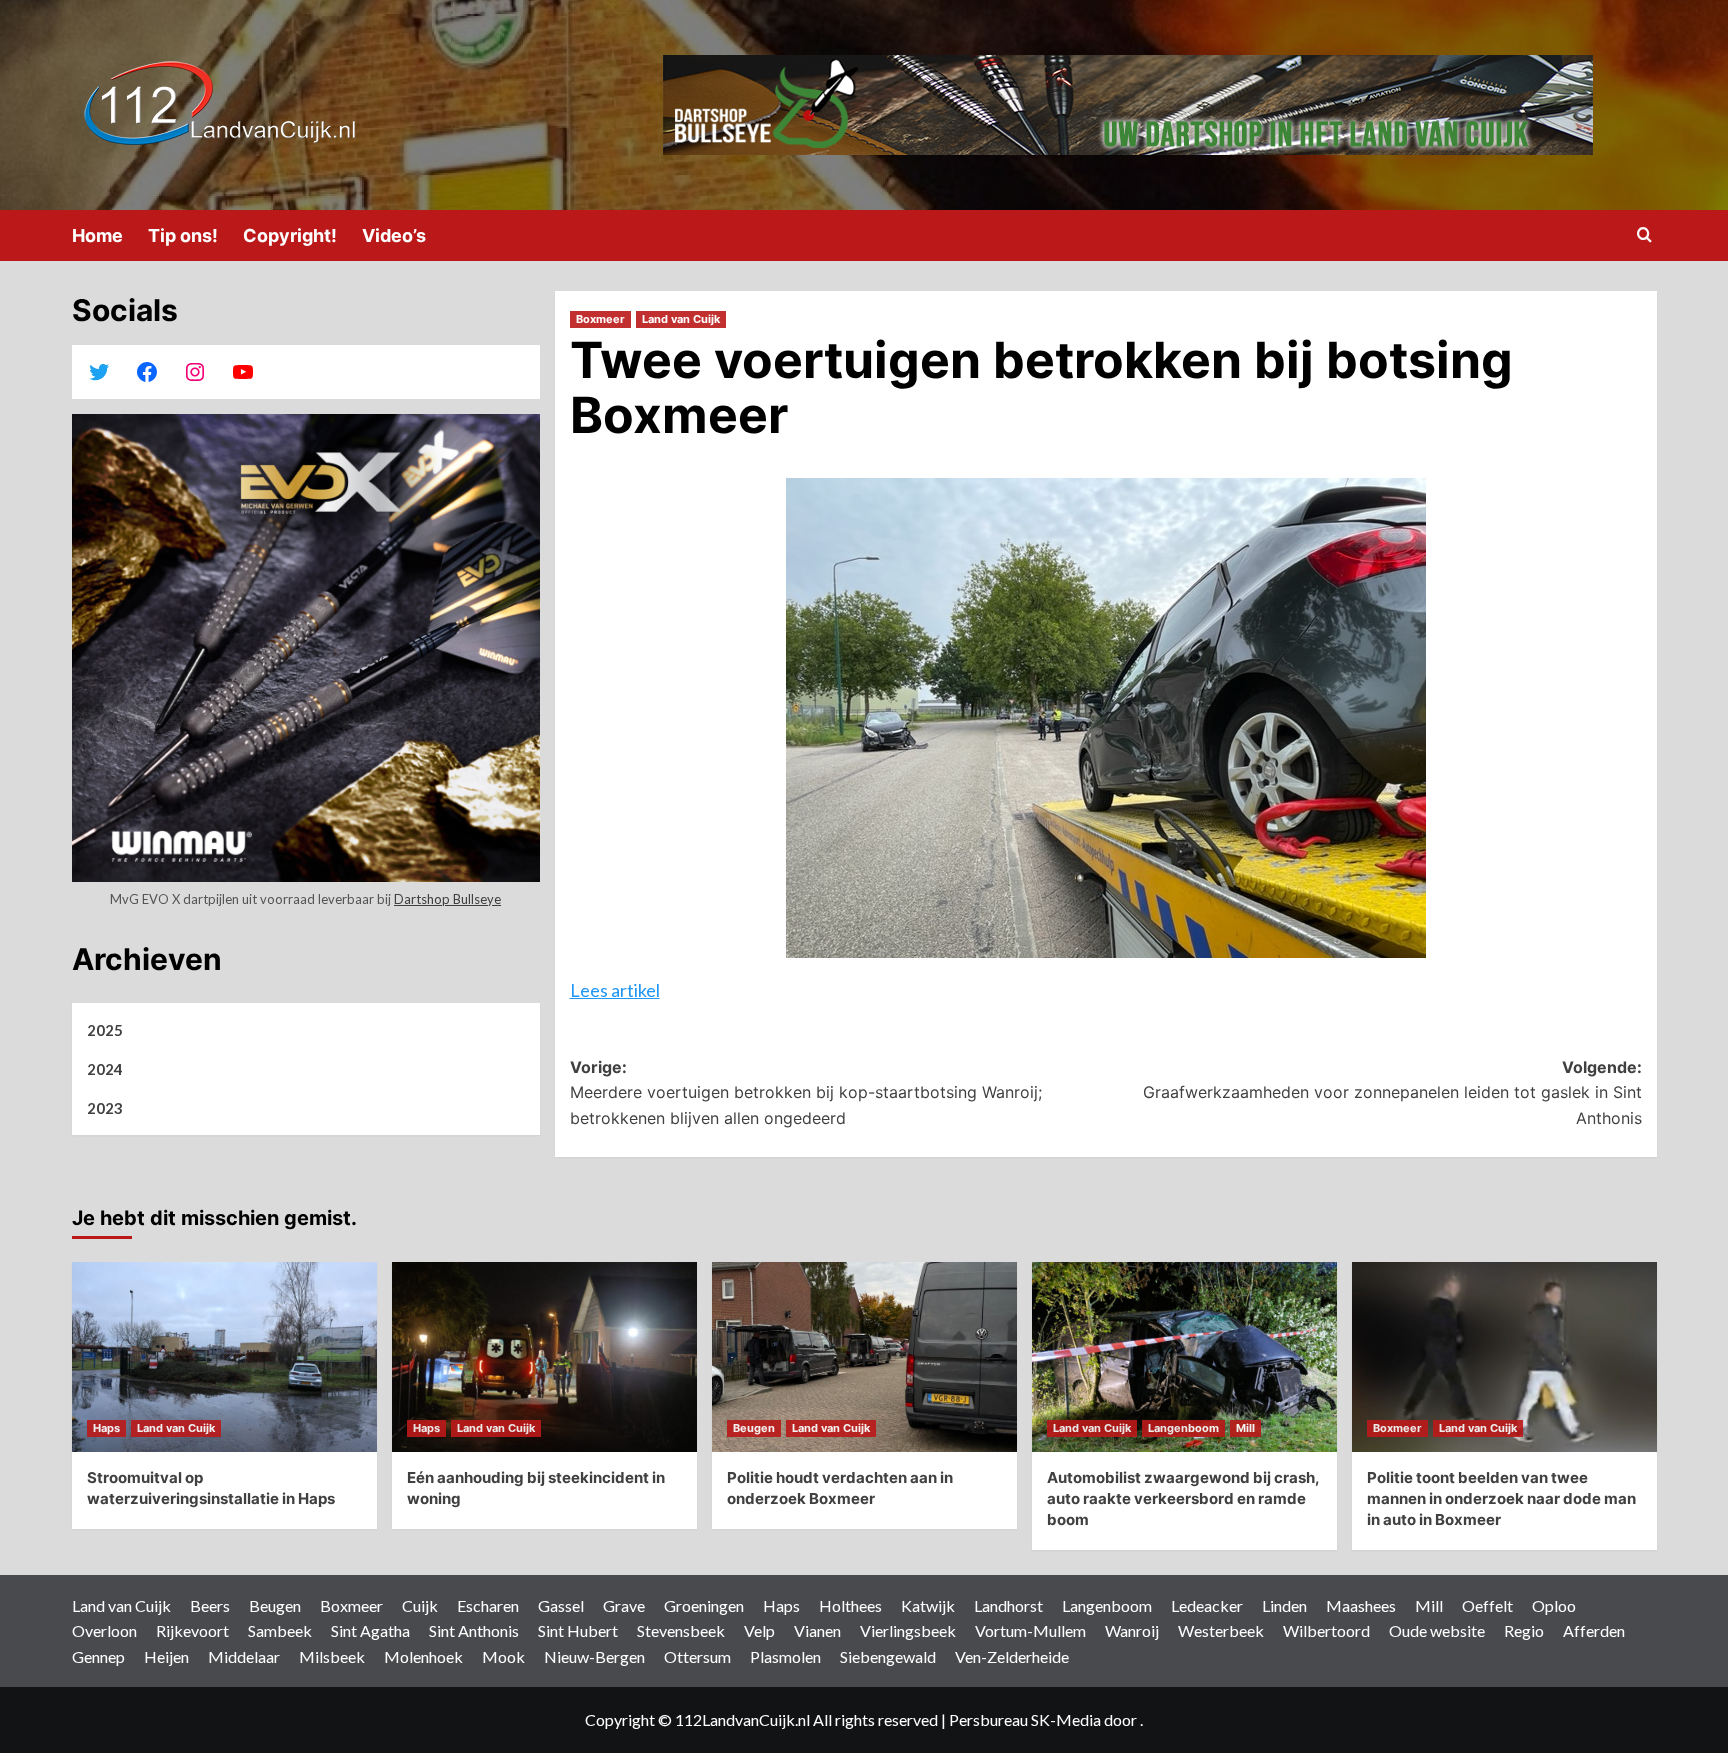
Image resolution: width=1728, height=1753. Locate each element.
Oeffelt (1487, 1605)
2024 (105, 1069)
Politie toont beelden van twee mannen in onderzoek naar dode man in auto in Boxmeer (1501, 1498)
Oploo (1554, 1605)
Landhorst (1008, 1605)
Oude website (1437, 1630)
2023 (105, 1108)
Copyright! (290, 235)
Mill (1245, 1428)
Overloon (104, 1630)
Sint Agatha (370, 1630)
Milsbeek (332, 1656)
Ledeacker (1207, 1605)
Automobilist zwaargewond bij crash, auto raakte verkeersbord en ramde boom (1183, 1498)
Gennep (98, 1656)
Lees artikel (615, 990)
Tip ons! (183, 235)
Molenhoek (423, 1656)
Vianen (817, 1630)
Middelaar (244, 1656)
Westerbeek (1221, 1630)
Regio (1524, 1630)
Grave (624, 1605)
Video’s (394, 235)
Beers (210, 1605)
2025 (105, 1030)
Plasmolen (785, 1656)
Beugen (754, 1428)
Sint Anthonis (474, 1630)
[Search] (1644, 235)
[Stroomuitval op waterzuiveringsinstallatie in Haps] (224, 1357)
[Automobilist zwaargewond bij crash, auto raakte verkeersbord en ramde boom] (1184, 1357)
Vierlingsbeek (908, 1630)
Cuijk (420, 1605)
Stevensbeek (681, 1630)
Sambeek (280, 1630)
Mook (503, 1656)
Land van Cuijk (681, 319)
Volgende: (1392, 1092)
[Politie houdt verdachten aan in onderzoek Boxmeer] (864, 1357)
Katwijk (928, 1605)
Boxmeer (600, 319)
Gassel (561, 1605)
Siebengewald (888, 1656)
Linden (1284, 1605)
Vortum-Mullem (1030, 1630)
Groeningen (704, 1605)
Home (97, 235)
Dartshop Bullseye (447, 899)
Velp (759, 1630)
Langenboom (1183, 1428)
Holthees (850, 1605)
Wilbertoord (1326, 1630)
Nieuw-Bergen (594, 1656)
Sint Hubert (578, 1630)
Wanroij (1132, 1630)
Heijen (166, 1656)
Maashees (1361, 1605)
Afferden (1594, 1630)
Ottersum (697, 1656)
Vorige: (806, 1092)
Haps (106, 1428)
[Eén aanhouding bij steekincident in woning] (544, 1357)
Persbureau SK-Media (1026, 1719)
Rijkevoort (192, 1630)
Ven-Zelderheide (1012, 1656)
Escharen (488, 1605)
